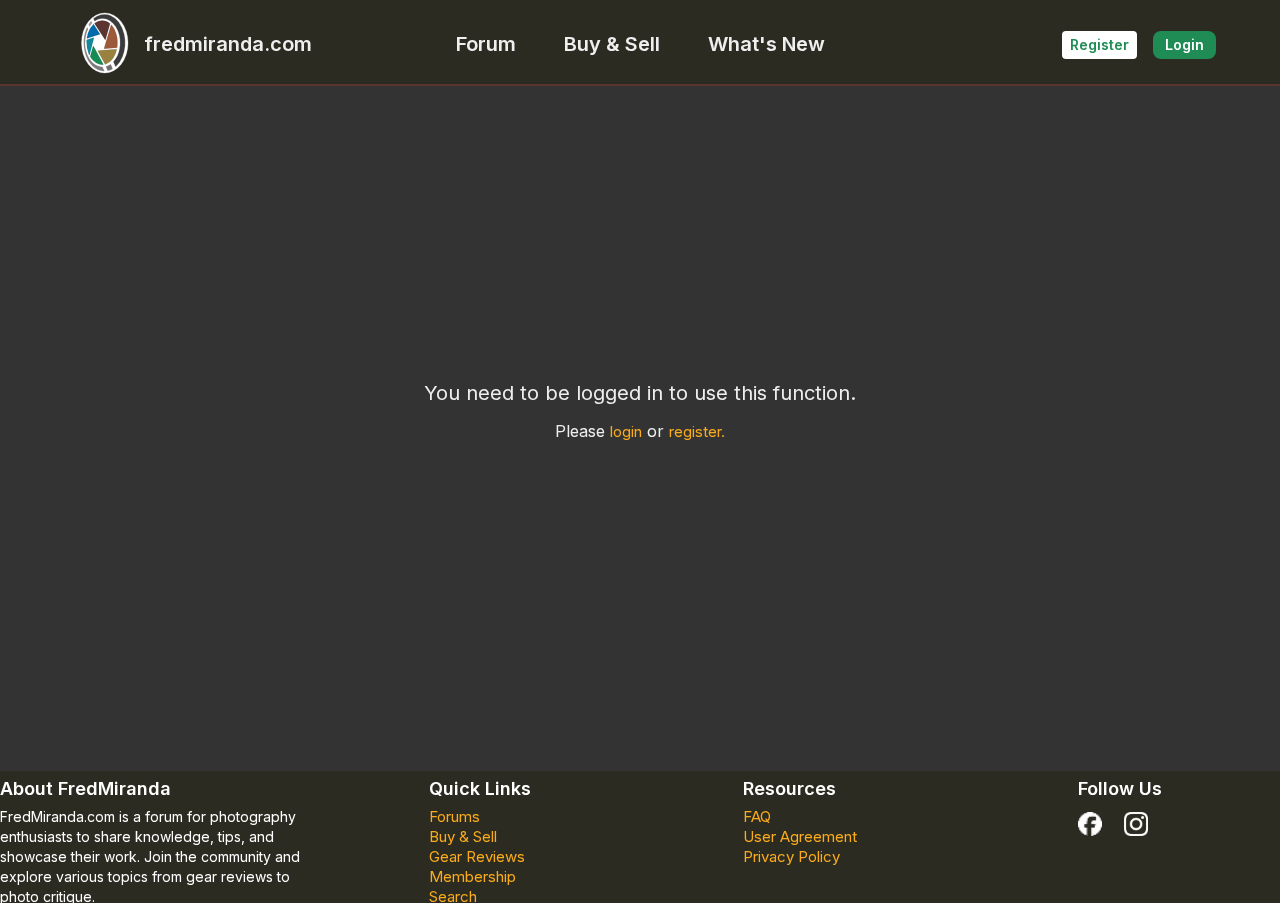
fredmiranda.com (228, 44)
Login (1184, 44)
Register (1099, 44)
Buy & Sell (612, 44)
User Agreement (800, 836)
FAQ (757, 816)
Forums (454, 816)
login (626, 431)
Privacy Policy (791, 856)
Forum (486, 44)
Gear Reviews (477, 856)
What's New (766, 44)
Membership (472, 876)
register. (697, 431)
